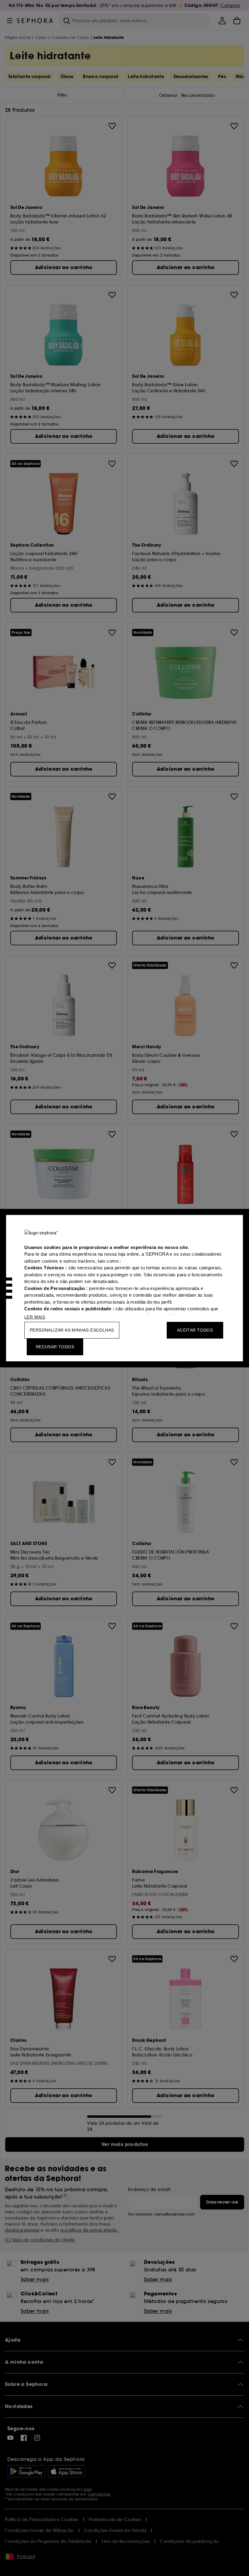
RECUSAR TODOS (55, 1347)
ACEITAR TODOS (195, 1330)
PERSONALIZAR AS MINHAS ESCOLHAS (72, 1330)
